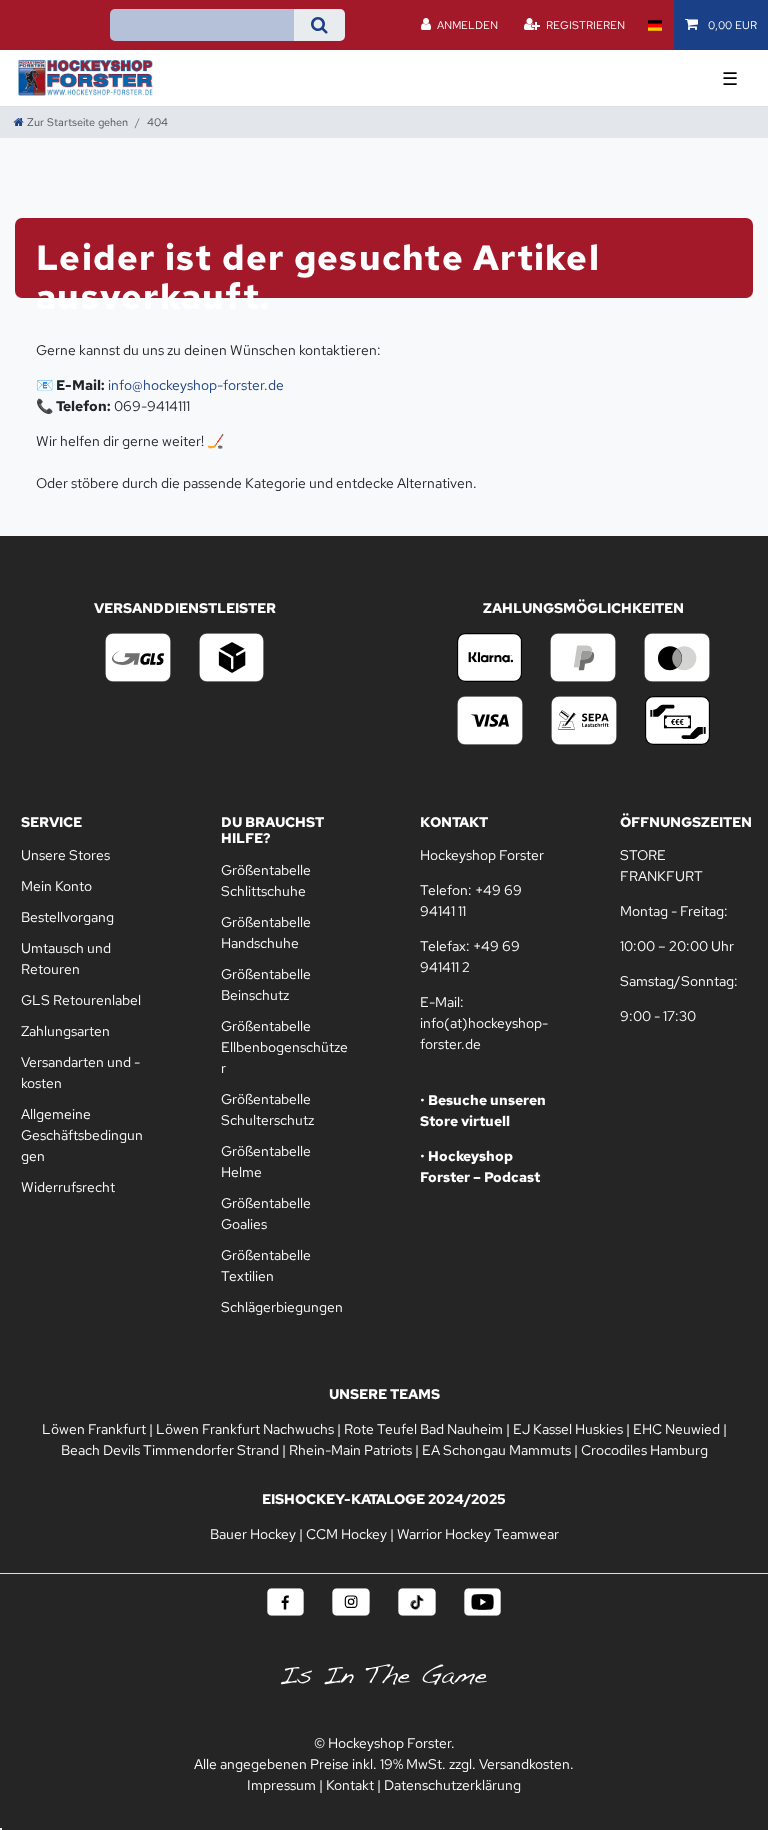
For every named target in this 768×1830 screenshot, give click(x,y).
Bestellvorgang (67, 917)
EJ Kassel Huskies (568, 1429)
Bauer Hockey (253, 1534)
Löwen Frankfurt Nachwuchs (245, 1429)
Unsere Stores (65, 855)
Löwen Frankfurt (94, 1429)
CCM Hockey (346, 1534)
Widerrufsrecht (68, 1187)
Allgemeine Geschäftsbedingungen (82, 1135)
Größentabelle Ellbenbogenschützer (284, 1047)
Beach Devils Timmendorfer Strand (170, 1450)
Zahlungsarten (65, 1031)
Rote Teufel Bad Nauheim (423, 1429)
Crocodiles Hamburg (644, 1450)
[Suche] (319, 25)
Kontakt (350, 1785)
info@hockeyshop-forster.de (196, 385)
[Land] (654, 25)
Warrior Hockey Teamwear (478, 1534)
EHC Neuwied (676, 1429)
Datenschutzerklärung (452, 1785)
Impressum (281, 1785)
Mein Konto (56, 886)
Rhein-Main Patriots (350, 1450)
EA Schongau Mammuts (496, 1450)
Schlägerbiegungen (282, 1307)
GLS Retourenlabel (81, 1000)
